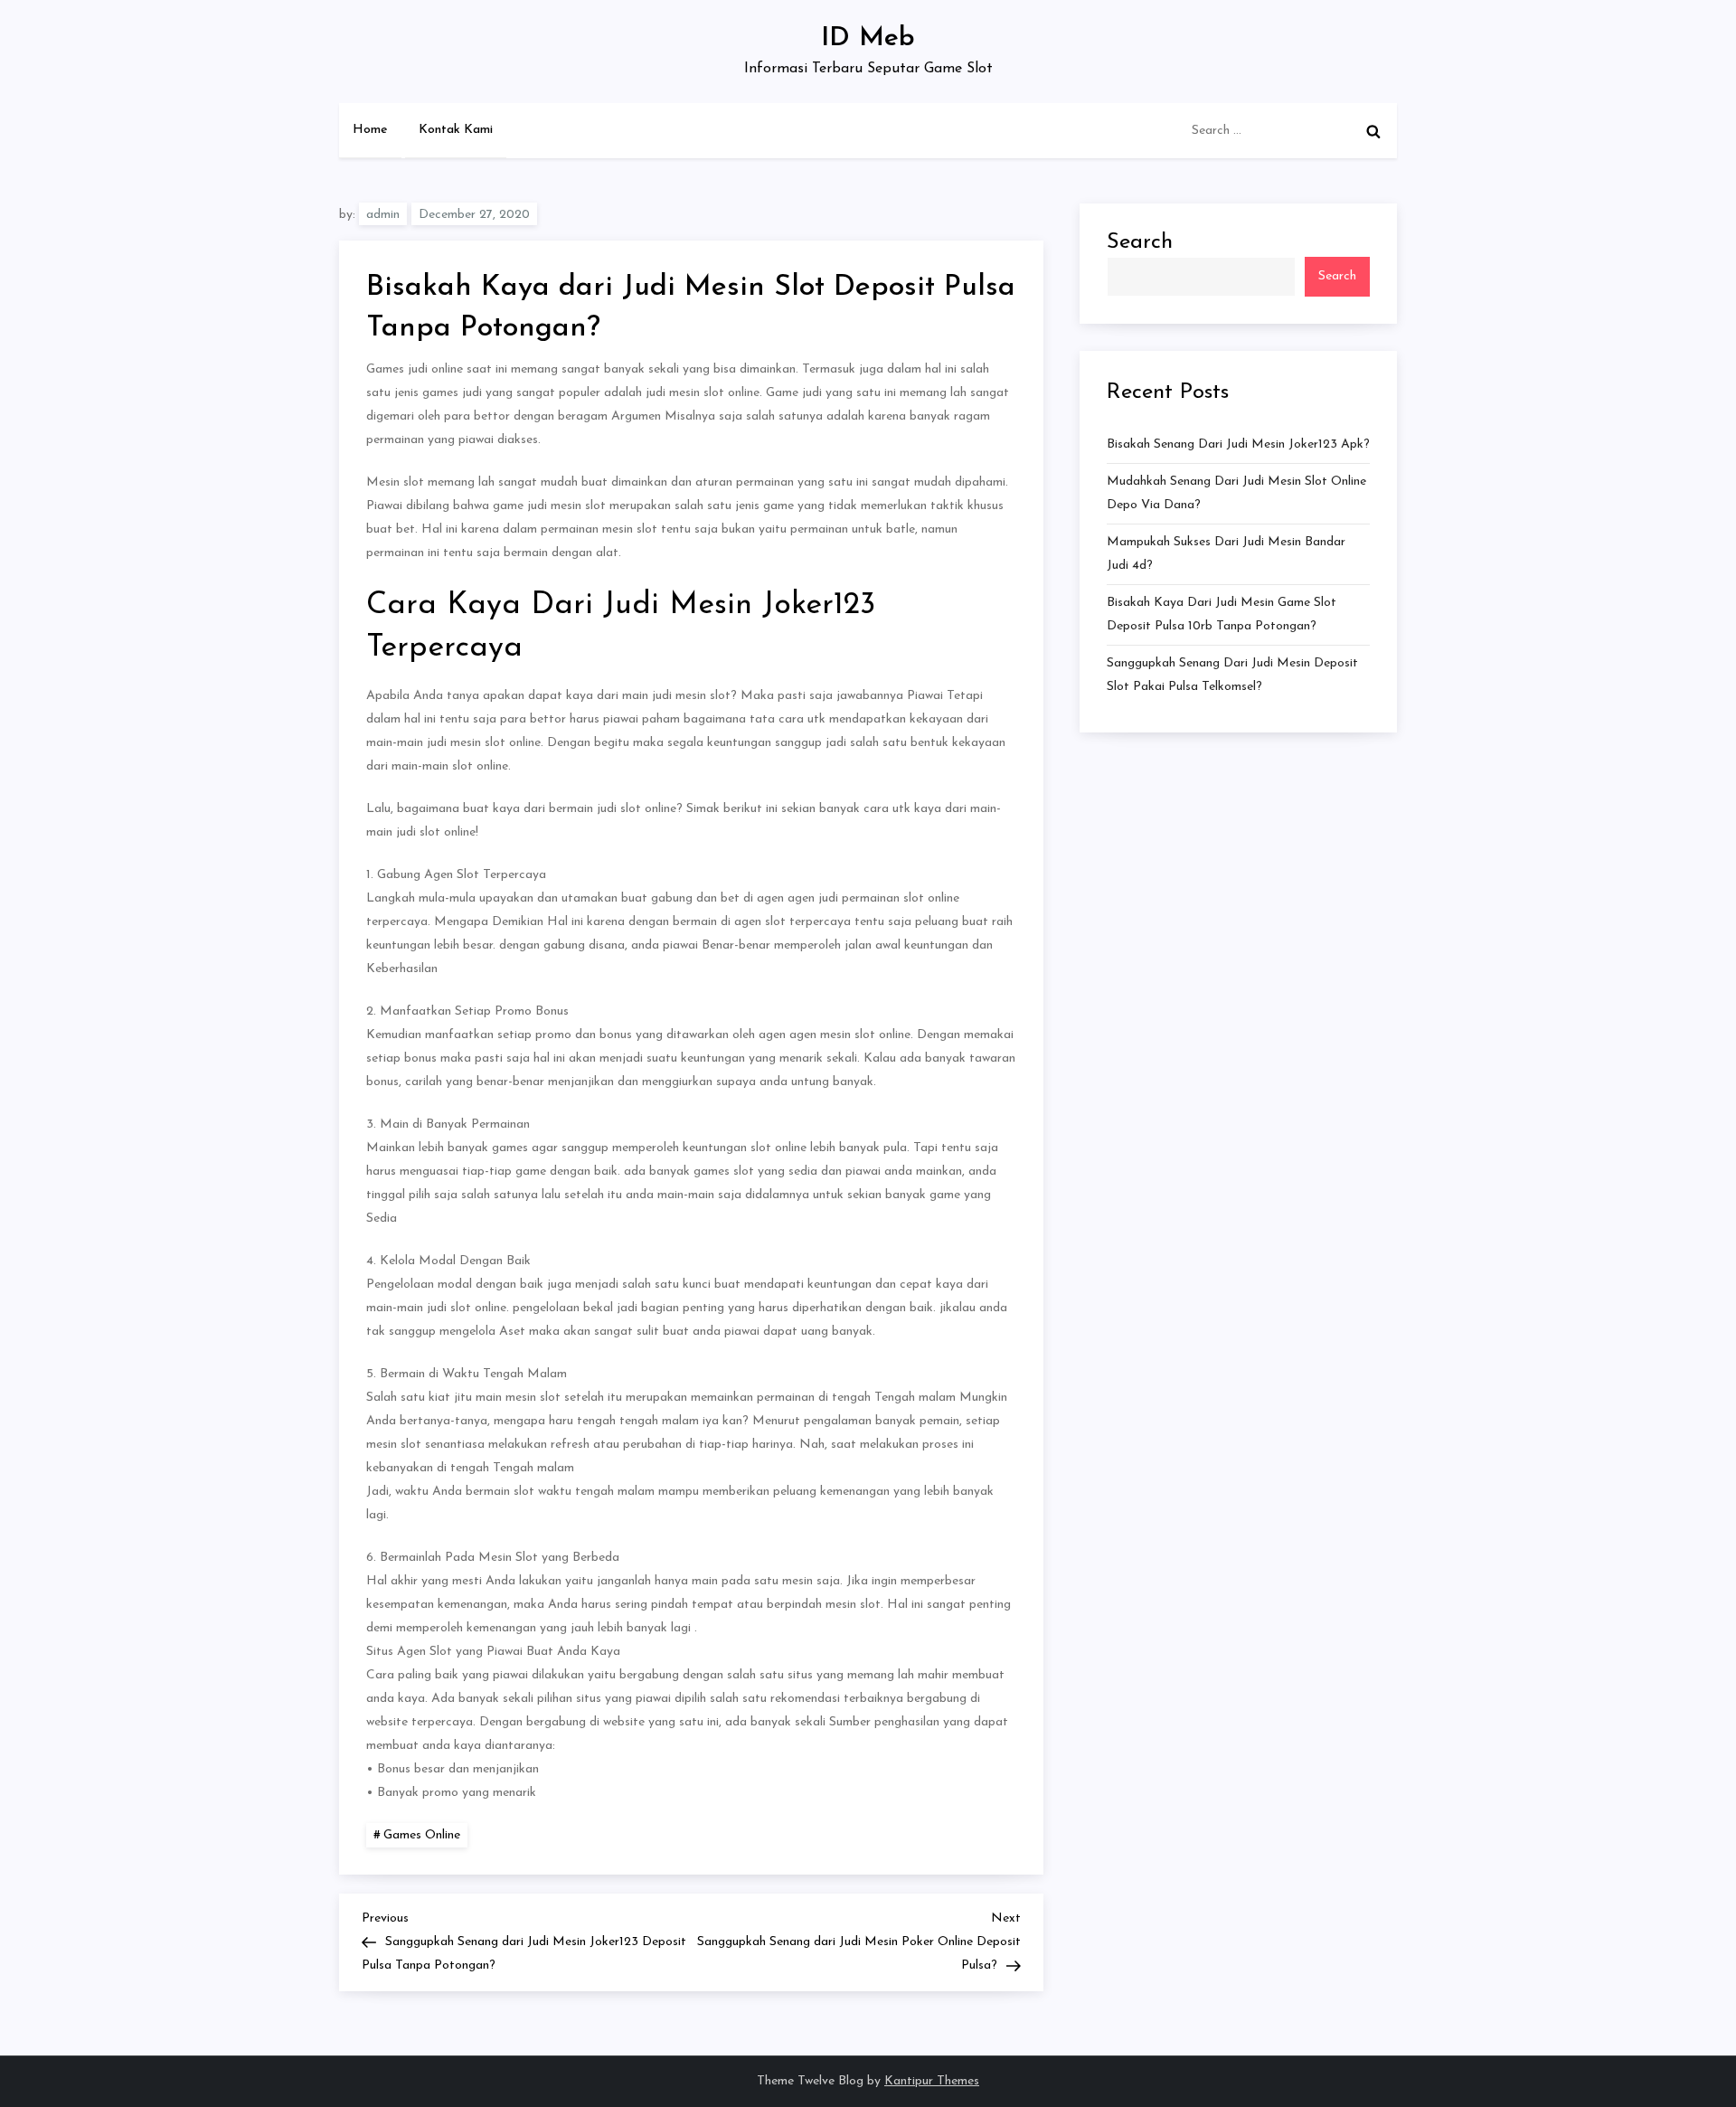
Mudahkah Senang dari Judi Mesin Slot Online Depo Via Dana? (1236, 493)
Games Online (422, 1835)
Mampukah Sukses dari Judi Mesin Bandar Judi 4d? (1226, 554)
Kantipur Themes (932, 2081)
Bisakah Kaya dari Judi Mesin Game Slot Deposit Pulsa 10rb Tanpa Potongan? (1222, 614)
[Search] (1373, 131)
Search (1140, 242)
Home (370, 130)
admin (383, 215)
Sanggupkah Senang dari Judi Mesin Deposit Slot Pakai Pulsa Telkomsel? (1232, 675)
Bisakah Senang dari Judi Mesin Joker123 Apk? (1238, 444)
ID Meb (868, 38)
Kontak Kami (456, 130)
